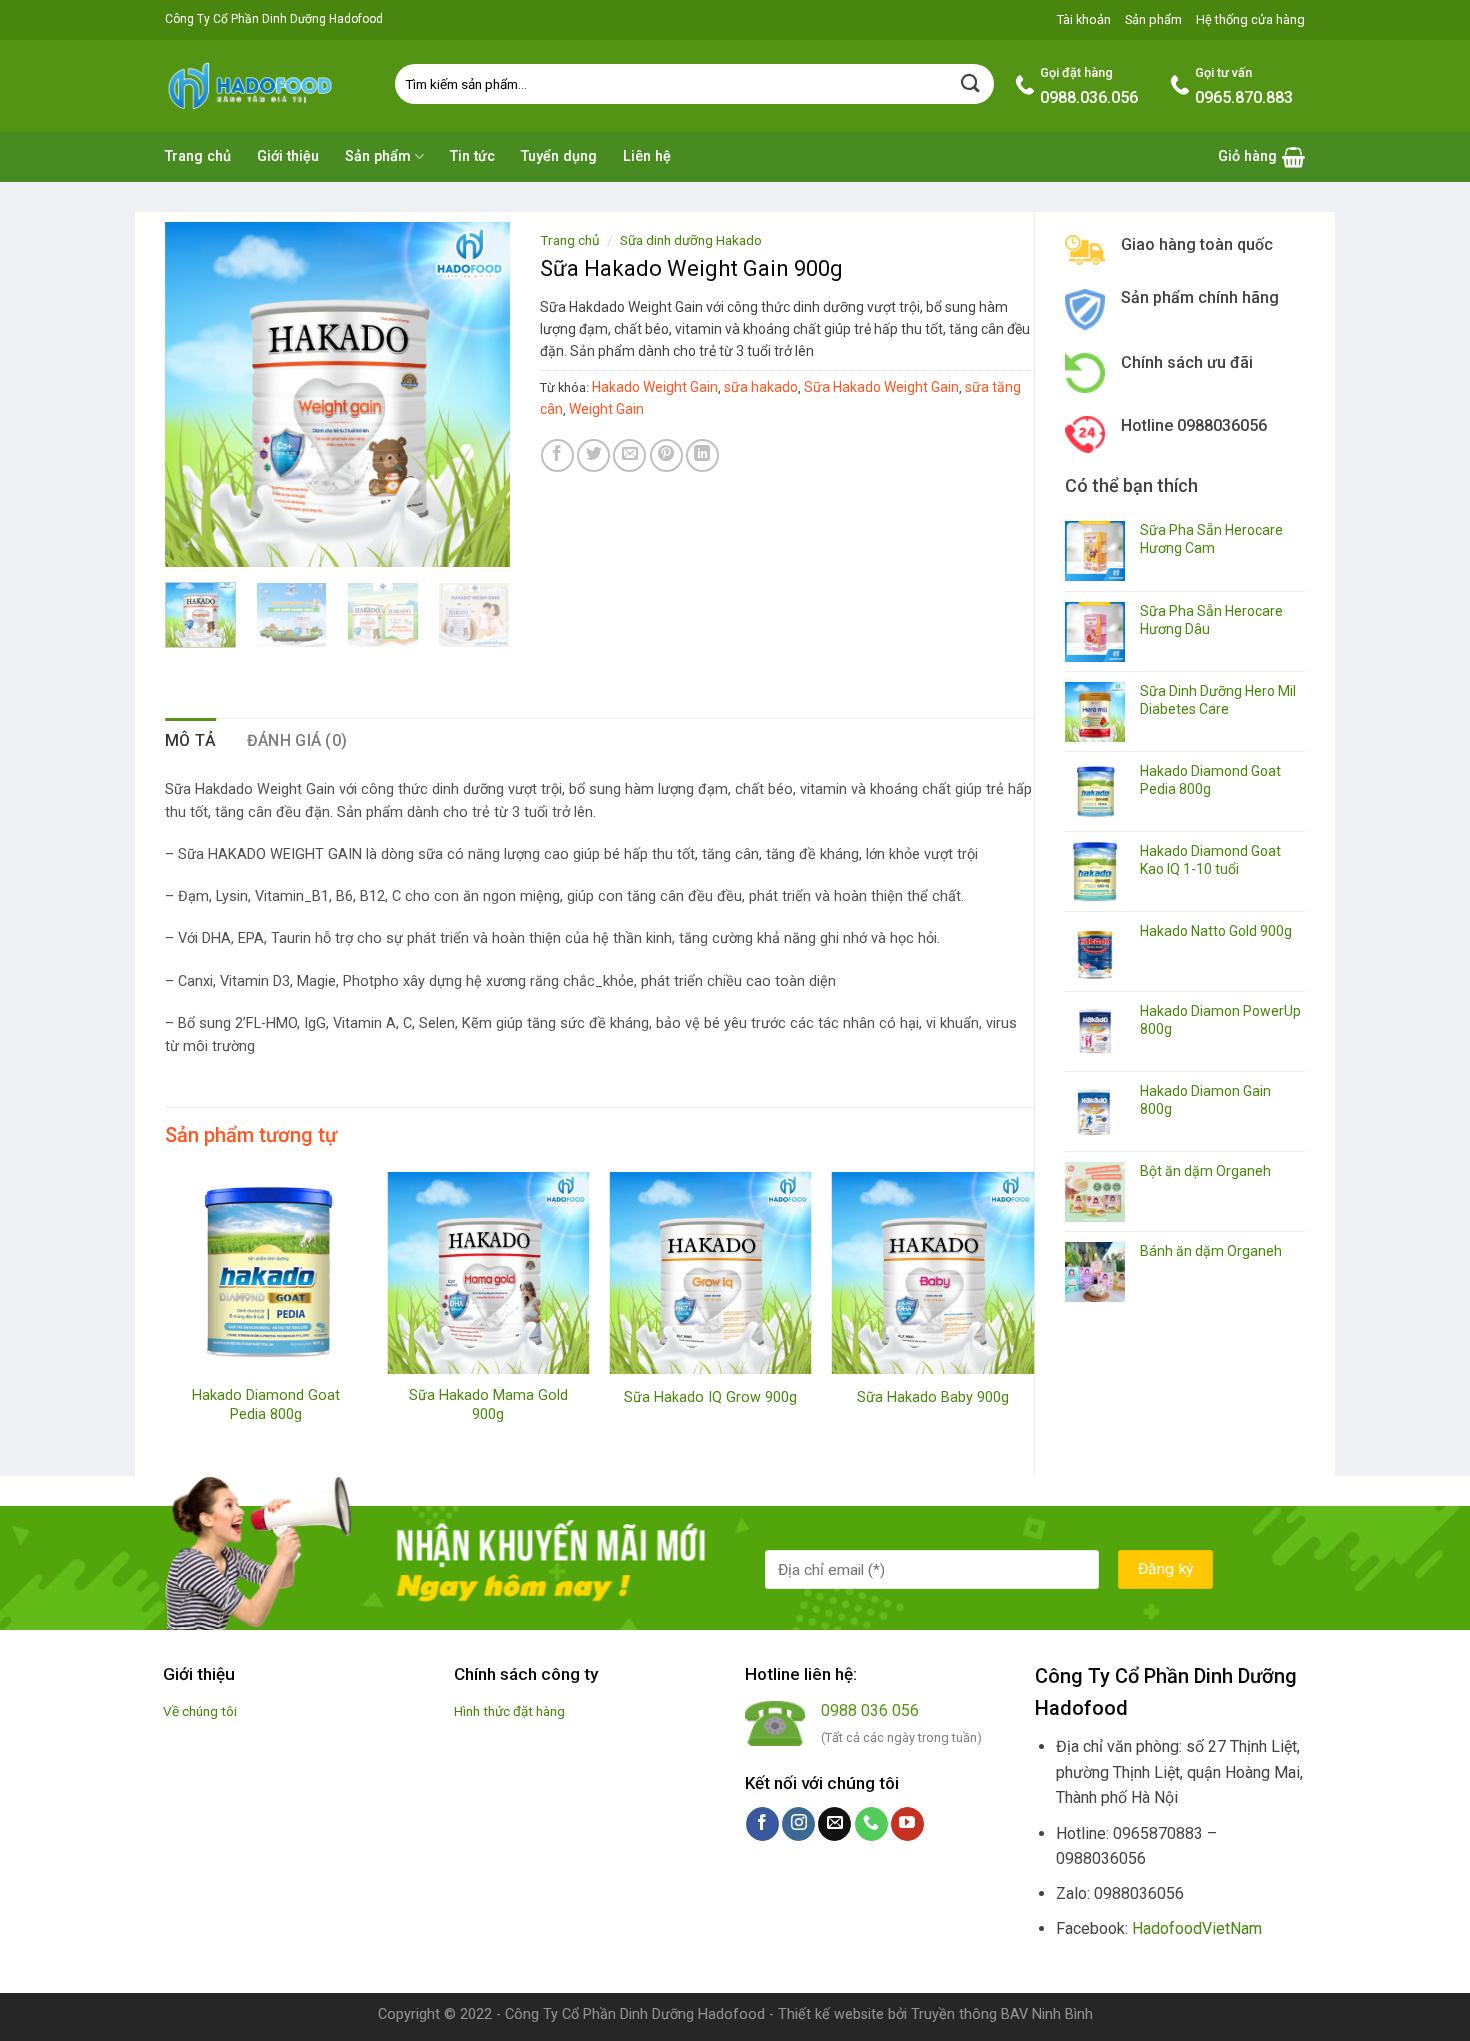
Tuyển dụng (559, 156)
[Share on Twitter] (593, 455)
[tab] (191, 741)
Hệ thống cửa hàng (1250, 19)
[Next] (477, 394)
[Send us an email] (834, 1824)
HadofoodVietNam (1197, 1928)
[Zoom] (191, 542)
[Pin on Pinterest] (666, 455)
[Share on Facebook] (557, 455)
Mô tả (191, 740)
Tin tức (472, 156)
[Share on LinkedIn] (702, 455)
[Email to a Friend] (629, 455)
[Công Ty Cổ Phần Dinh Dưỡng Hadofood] (265, 85)
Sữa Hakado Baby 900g (933, 1397)
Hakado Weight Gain (655, 387)
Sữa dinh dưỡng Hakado (691, 240)
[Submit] (971, 83)
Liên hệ (647, 156)
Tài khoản (1084, 19)
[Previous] (197, 394)
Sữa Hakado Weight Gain (881, 387)
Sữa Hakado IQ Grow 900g (710, 1397)
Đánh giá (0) (297, 740)
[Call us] (871, 1824)
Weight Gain (606, 409)
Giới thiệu (288, 156)
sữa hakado (761, 387)
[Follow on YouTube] (907, 1824)
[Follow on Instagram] (798, 1824)
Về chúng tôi (200, 1711)
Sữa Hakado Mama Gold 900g (488, 1405)
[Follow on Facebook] (762, 1824)
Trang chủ (198, 156)
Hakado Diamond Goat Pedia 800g (266, 1405)
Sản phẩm (1153, 19)
